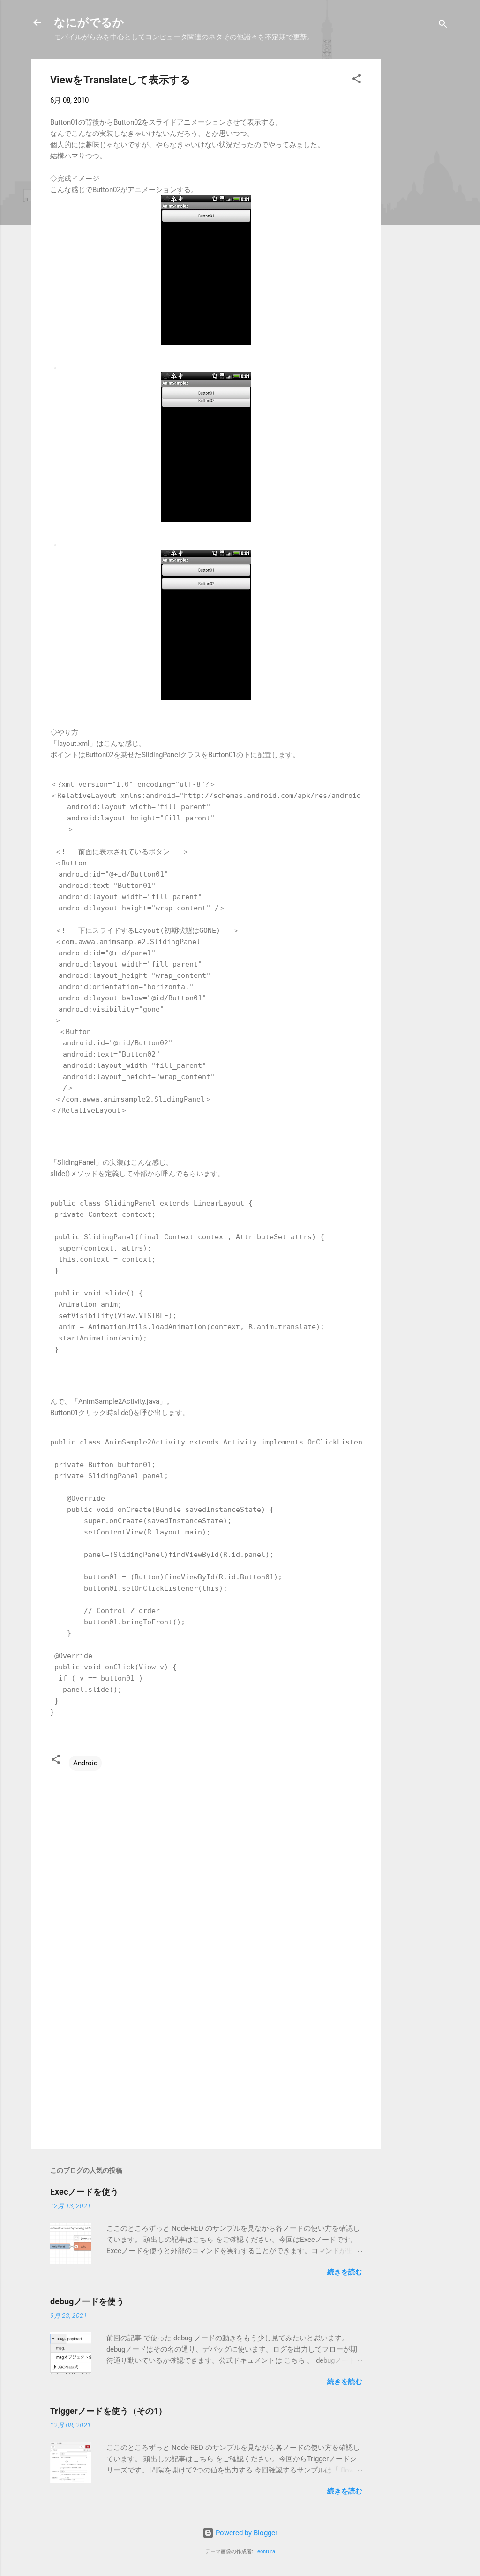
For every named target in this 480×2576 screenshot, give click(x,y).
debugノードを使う (87, 2301)
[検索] (443, 26)
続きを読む (345, 2272)
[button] (357, 80)
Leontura (265, 2551)
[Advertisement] (419, 200)
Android (85, 1763)
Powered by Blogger (246, 2533)
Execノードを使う (84, 2192)
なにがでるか (89, 22)
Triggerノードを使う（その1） (109, 2411)
